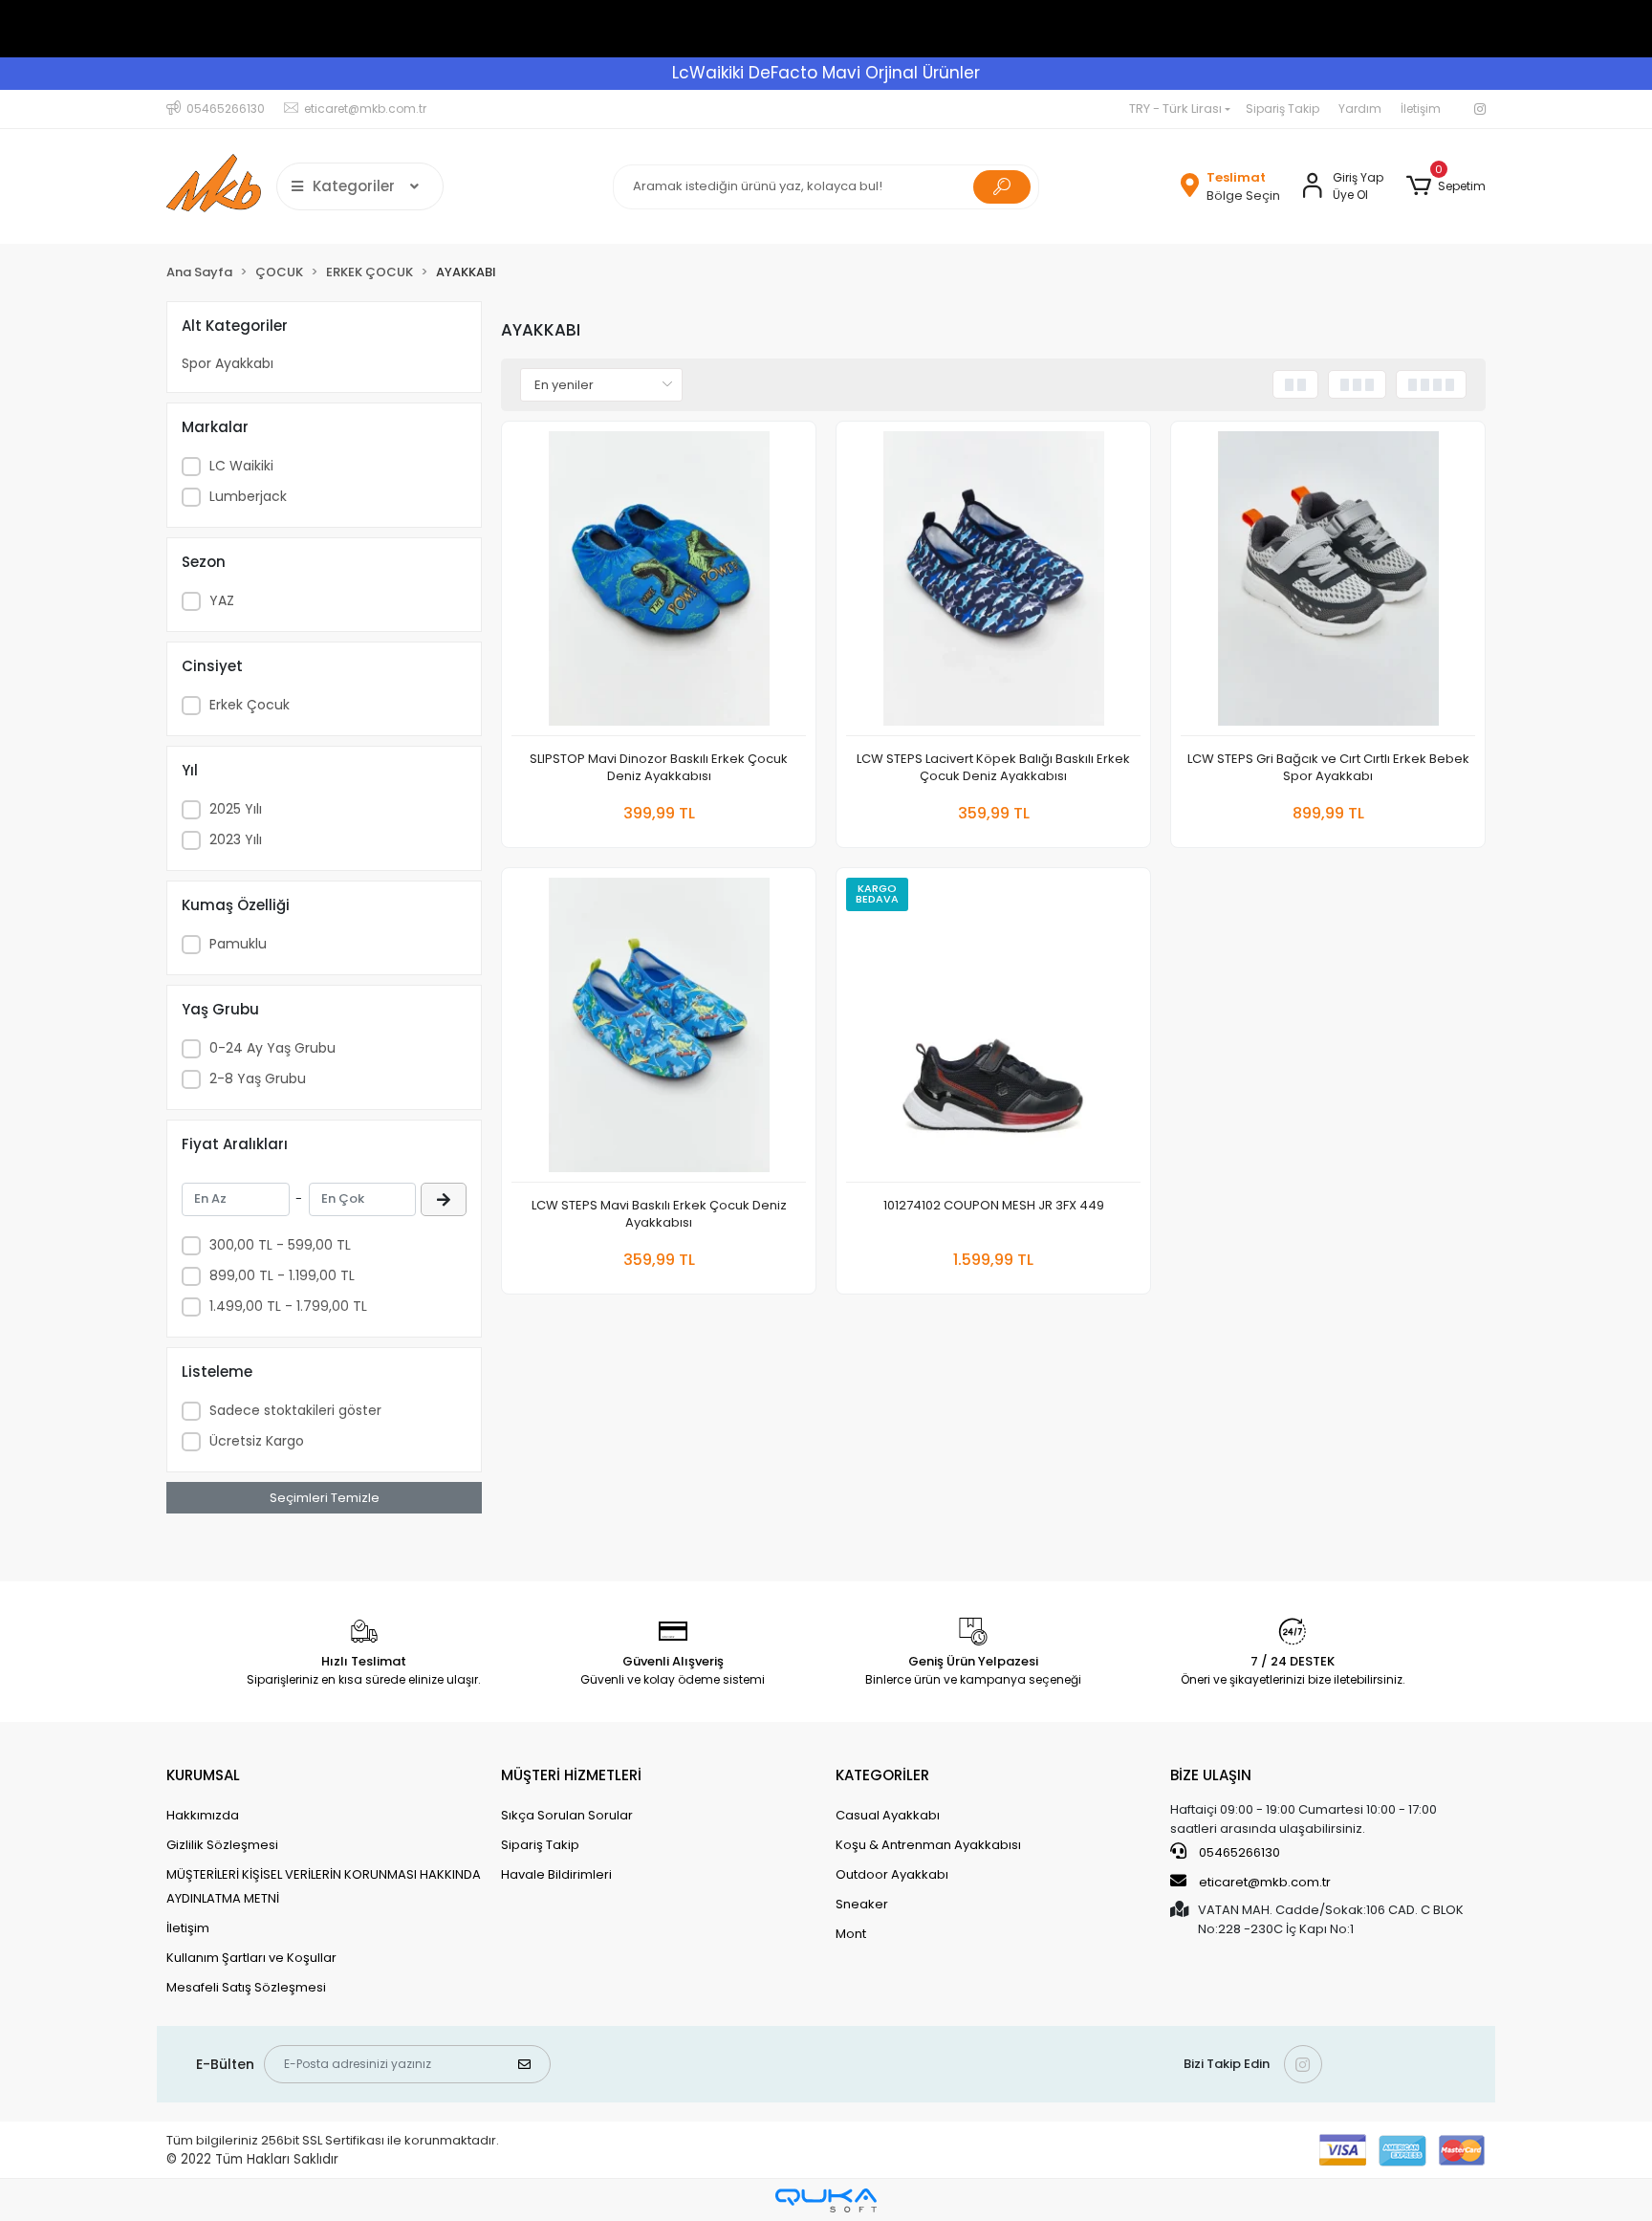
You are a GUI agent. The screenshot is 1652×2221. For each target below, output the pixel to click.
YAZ (222, 600)
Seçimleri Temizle (325, 1498)
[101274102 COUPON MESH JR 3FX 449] (993, 1030)
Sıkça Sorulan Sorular (567, 1815)
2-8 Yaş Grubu (258, 1078)
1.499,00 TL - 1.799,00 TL (288, 1306)
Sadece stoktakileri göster (295, 1410)
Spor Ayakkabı (228, 363)
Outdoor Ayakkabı (892, 1874)
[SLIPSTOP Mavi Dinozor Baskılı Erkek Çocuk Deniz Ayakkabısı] (659, 584)
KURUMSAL (203, 1775)
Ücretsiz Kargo (257, 1441)
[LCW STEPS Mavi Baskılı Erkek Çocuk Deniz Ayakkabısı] (659, 1030)
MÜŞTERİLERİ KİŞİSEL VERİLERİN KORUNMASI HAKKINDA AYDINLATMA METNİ (324, 1886)
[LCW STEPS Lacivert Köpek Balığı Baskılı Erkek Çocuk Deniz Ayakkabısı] (993, 584)
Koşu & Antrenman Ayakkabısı (928, 1845)
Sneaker (862, 1904)
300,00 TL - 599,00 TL (280, 1245)
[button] (1446, 186)
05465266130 (1238, 1852)
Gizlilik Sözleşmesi (222, 1845)
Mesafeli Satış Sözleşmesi (246, 1987)
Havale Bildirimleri (556, 1874)
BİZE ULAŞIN (1211, 1775)
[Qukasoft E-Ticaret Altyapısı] (826, 2200)
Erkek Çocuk (250, 705)
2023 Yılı (236, 839)
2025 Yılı (236, 809)
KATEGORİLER (882, 1775)
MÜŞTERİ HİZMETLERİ (571, 1775)
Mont (851, 1934)
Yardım (1360, 109)
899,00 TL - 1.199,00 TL (282, 1275)
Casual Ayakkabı (888, 1815)
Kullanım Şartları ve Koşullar (251, 1958)
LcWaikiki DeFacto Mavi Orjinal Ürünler (826, 73)
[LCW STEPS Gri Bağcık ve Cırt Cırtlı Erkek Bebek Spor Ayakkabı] (1328, 584)
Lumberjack (248, 496)
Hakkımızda (203, 1815)
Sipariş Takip (1282, 109)
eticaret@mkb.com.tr (1263, 1882)
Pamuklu (238, 944)
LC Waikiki (241, 466)
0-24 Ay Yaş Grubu (272, 1048)
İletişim (1421, 109)
